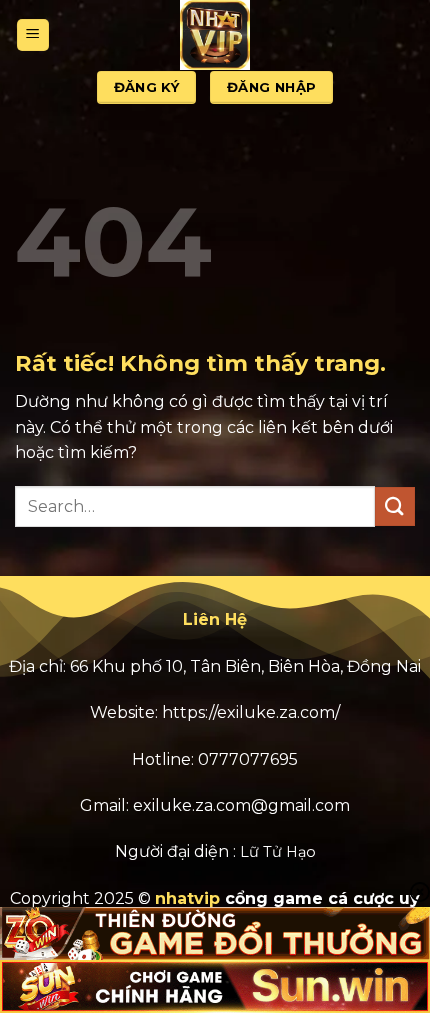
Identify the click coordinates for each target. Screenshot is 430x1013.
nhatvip (187, 898)
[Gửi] (395, 506)
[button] (33, 35)
